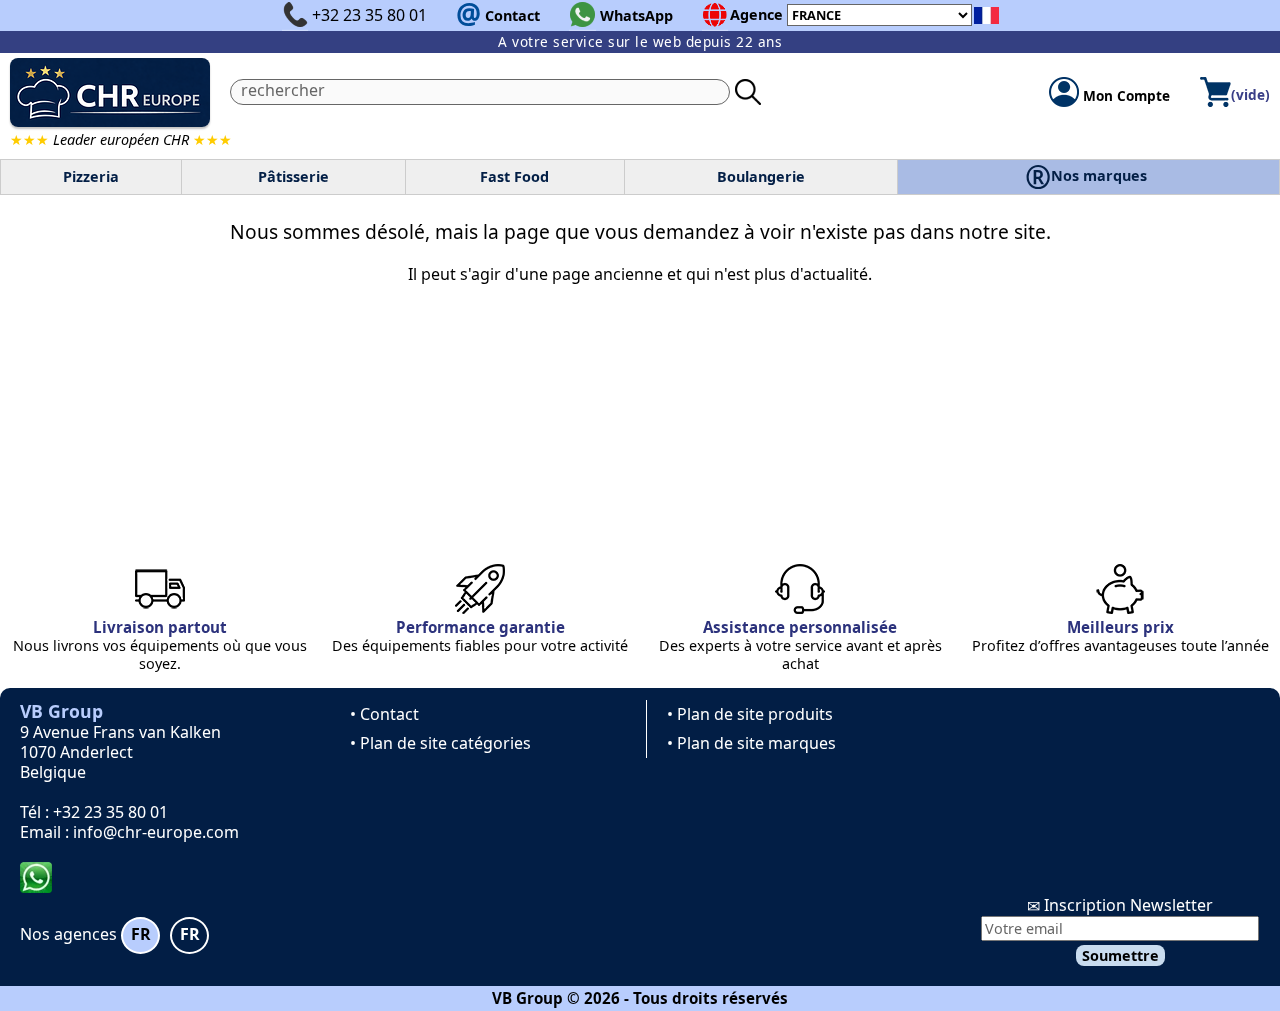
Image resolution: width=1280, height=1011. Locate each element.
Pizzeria (91, 176)
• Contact (384, 714)
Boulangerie (761, 176)
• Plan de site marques (751, 743)
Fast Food (514, 176)
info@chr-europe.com (156, 832)
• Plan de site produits (750, 714)
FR (141, 934)
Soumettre (1120, 955)
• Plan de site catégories (440, 743)
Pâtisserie (293, 176)
